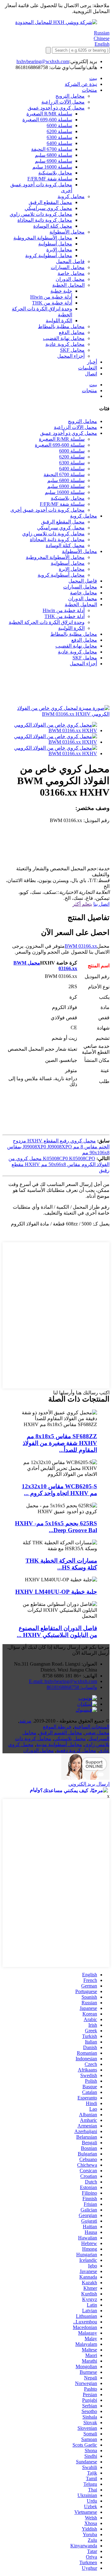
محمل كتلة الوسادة (53, 226)
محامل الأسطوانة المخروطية (43, 238)
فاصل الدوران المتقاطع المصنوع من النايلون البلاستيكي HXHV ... (57, 1632)
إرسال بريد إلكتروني (89, 1784)
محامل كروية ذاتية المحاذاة (45, 220)
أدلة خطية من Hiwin (51, 297)
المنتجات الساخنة (92, 1727)
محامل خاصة (71, 273)
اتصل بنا (101, 904)
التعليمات (88, 368)
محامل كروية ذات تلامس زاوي (41, 214)
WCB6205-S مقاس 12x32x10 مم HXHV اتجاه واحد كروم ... (59, 1490)
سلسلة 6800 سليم (54, 155)
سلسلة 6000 (59, 126)
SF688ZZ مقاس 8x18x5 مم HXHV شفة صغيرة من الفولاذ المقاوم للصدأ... (60, 1443)
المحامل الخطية (68, 285)
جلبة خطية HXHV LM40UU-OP (56, 1592)
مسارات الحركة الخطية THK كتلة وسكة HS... (61, 1564)
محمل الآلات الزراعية (63, 102)
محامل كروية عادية (65, 344)
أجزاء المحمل (71, 356)
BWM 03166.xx (81, 946)
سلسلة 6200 (59, 131)
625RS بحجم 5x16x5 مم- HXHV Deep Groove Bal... (56, 1527)
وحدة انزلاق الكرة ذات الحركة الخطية (47, 622)
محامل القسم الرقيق (61, 1733)
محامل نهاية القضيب (64, 338)
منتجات (89, 90)
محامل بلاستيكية (55, 173)
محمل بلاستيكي (70, 1739)
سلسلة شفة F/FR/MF (50, 179)
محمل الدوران (70, 279)
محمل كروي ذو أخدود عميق (56, 108)
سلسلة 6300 (59, 137)
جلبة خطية (61, 291)
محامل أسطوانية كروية (49, 256)
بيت (93, 78)
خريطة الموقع (57, 1727)
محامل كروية (71, 196)
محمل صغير (97, 1733)
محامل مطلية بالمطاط (61, 326)
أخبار (92, 362)
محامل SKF (72, 350)
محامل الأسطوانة (67, 232)
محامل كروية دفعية (76, 1750)
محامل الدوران (39, 1750)
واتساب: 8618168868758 (72, 1687)
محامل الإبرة (59, 250)
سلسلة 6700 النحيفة (52, 149)
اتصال (91, 374)
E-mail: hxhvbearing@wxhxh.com (63, 1681)
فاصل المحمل (70, 261)
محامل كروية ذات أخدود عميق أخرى (47, 510)
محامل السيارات (68, 267)
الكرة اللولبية (59, 321)
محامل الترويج (70, 96)
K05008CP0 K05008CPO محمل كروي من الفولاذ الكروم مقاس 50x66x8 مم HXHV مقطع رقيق (59, 1164)
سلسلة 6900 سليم (54, 161)
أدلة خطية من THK (52, 303)
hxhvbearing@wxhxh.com (43, 61)
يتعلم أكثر (82, 904)
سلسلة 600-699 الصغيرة (47, 120)
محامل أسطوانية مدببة (59, 1744)
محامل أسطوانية (55, 244)
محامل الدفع (72, 332)
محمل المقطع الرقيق (50, 202)
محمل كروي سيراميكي (48, 208)
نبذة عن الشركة (81, 84)
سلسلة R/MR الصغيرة (49, 114)
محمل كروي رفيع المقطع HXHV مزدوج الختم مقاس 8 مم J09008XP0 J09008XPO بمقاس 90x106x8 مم (58, 1147)
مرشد (25, 1721)
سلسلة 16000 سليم (52, 167)
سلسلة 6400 (59, 143)
